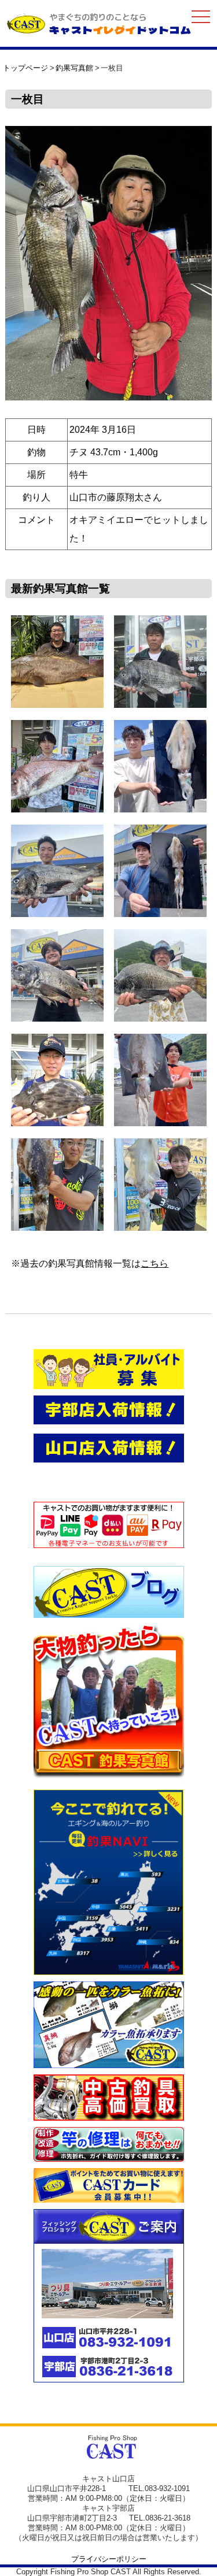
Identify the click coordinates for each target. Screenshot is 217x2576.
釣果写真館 (74, 68)
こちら (155, 1263)
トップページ (25, 68)
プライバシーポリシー (109, 2559)
